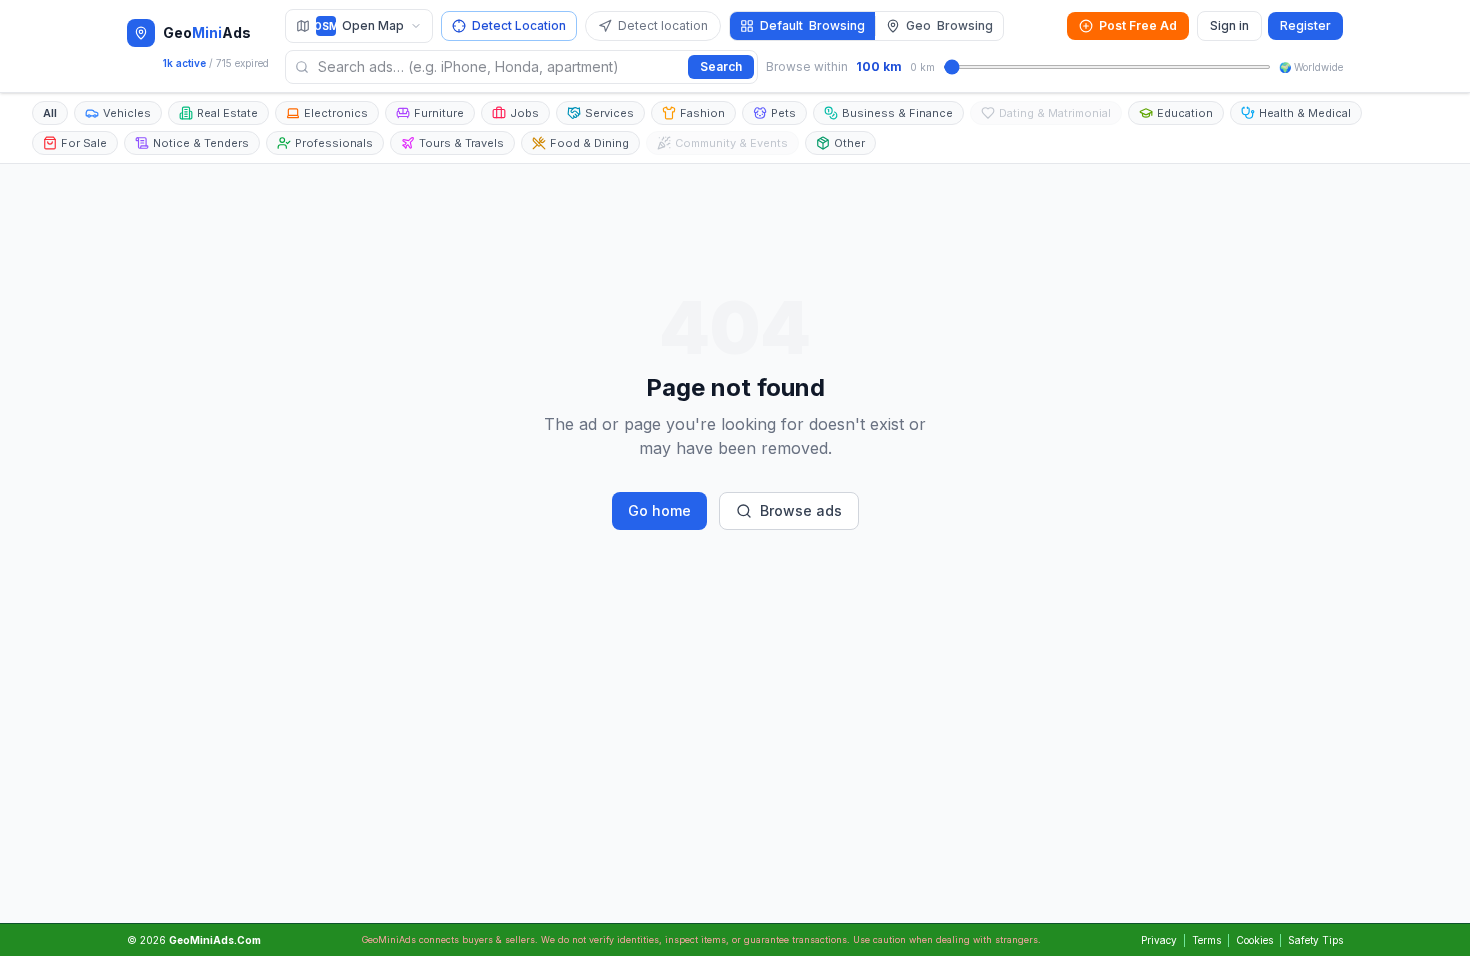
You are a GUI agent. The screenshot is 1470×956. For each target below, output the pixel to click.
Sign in (1229, 25)
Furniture (439, 113)
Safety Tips (1315, 940)
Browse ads (801, 510)
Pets (783, 113)
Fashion (702, 113)
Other (849, 143)
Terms (1206, 940)
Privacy (1159, 940)
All (50, 113)
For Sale (84, 143)
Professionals (334, 143)
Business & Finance (897, 113)
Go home (659, 510)
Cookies (1254, 940)
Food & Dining (589, 143)
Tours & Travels (461, 143)
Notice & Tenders (201, 143)
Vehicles (127, 113)
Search (721, 66)
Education (1185, 113)
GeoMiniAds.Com (215, 940)
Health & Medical (1305, 113)
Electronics (336, 113)
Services (609, 113)
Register (1305, 25)
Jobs (524, 113)
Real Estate (227, 113)
